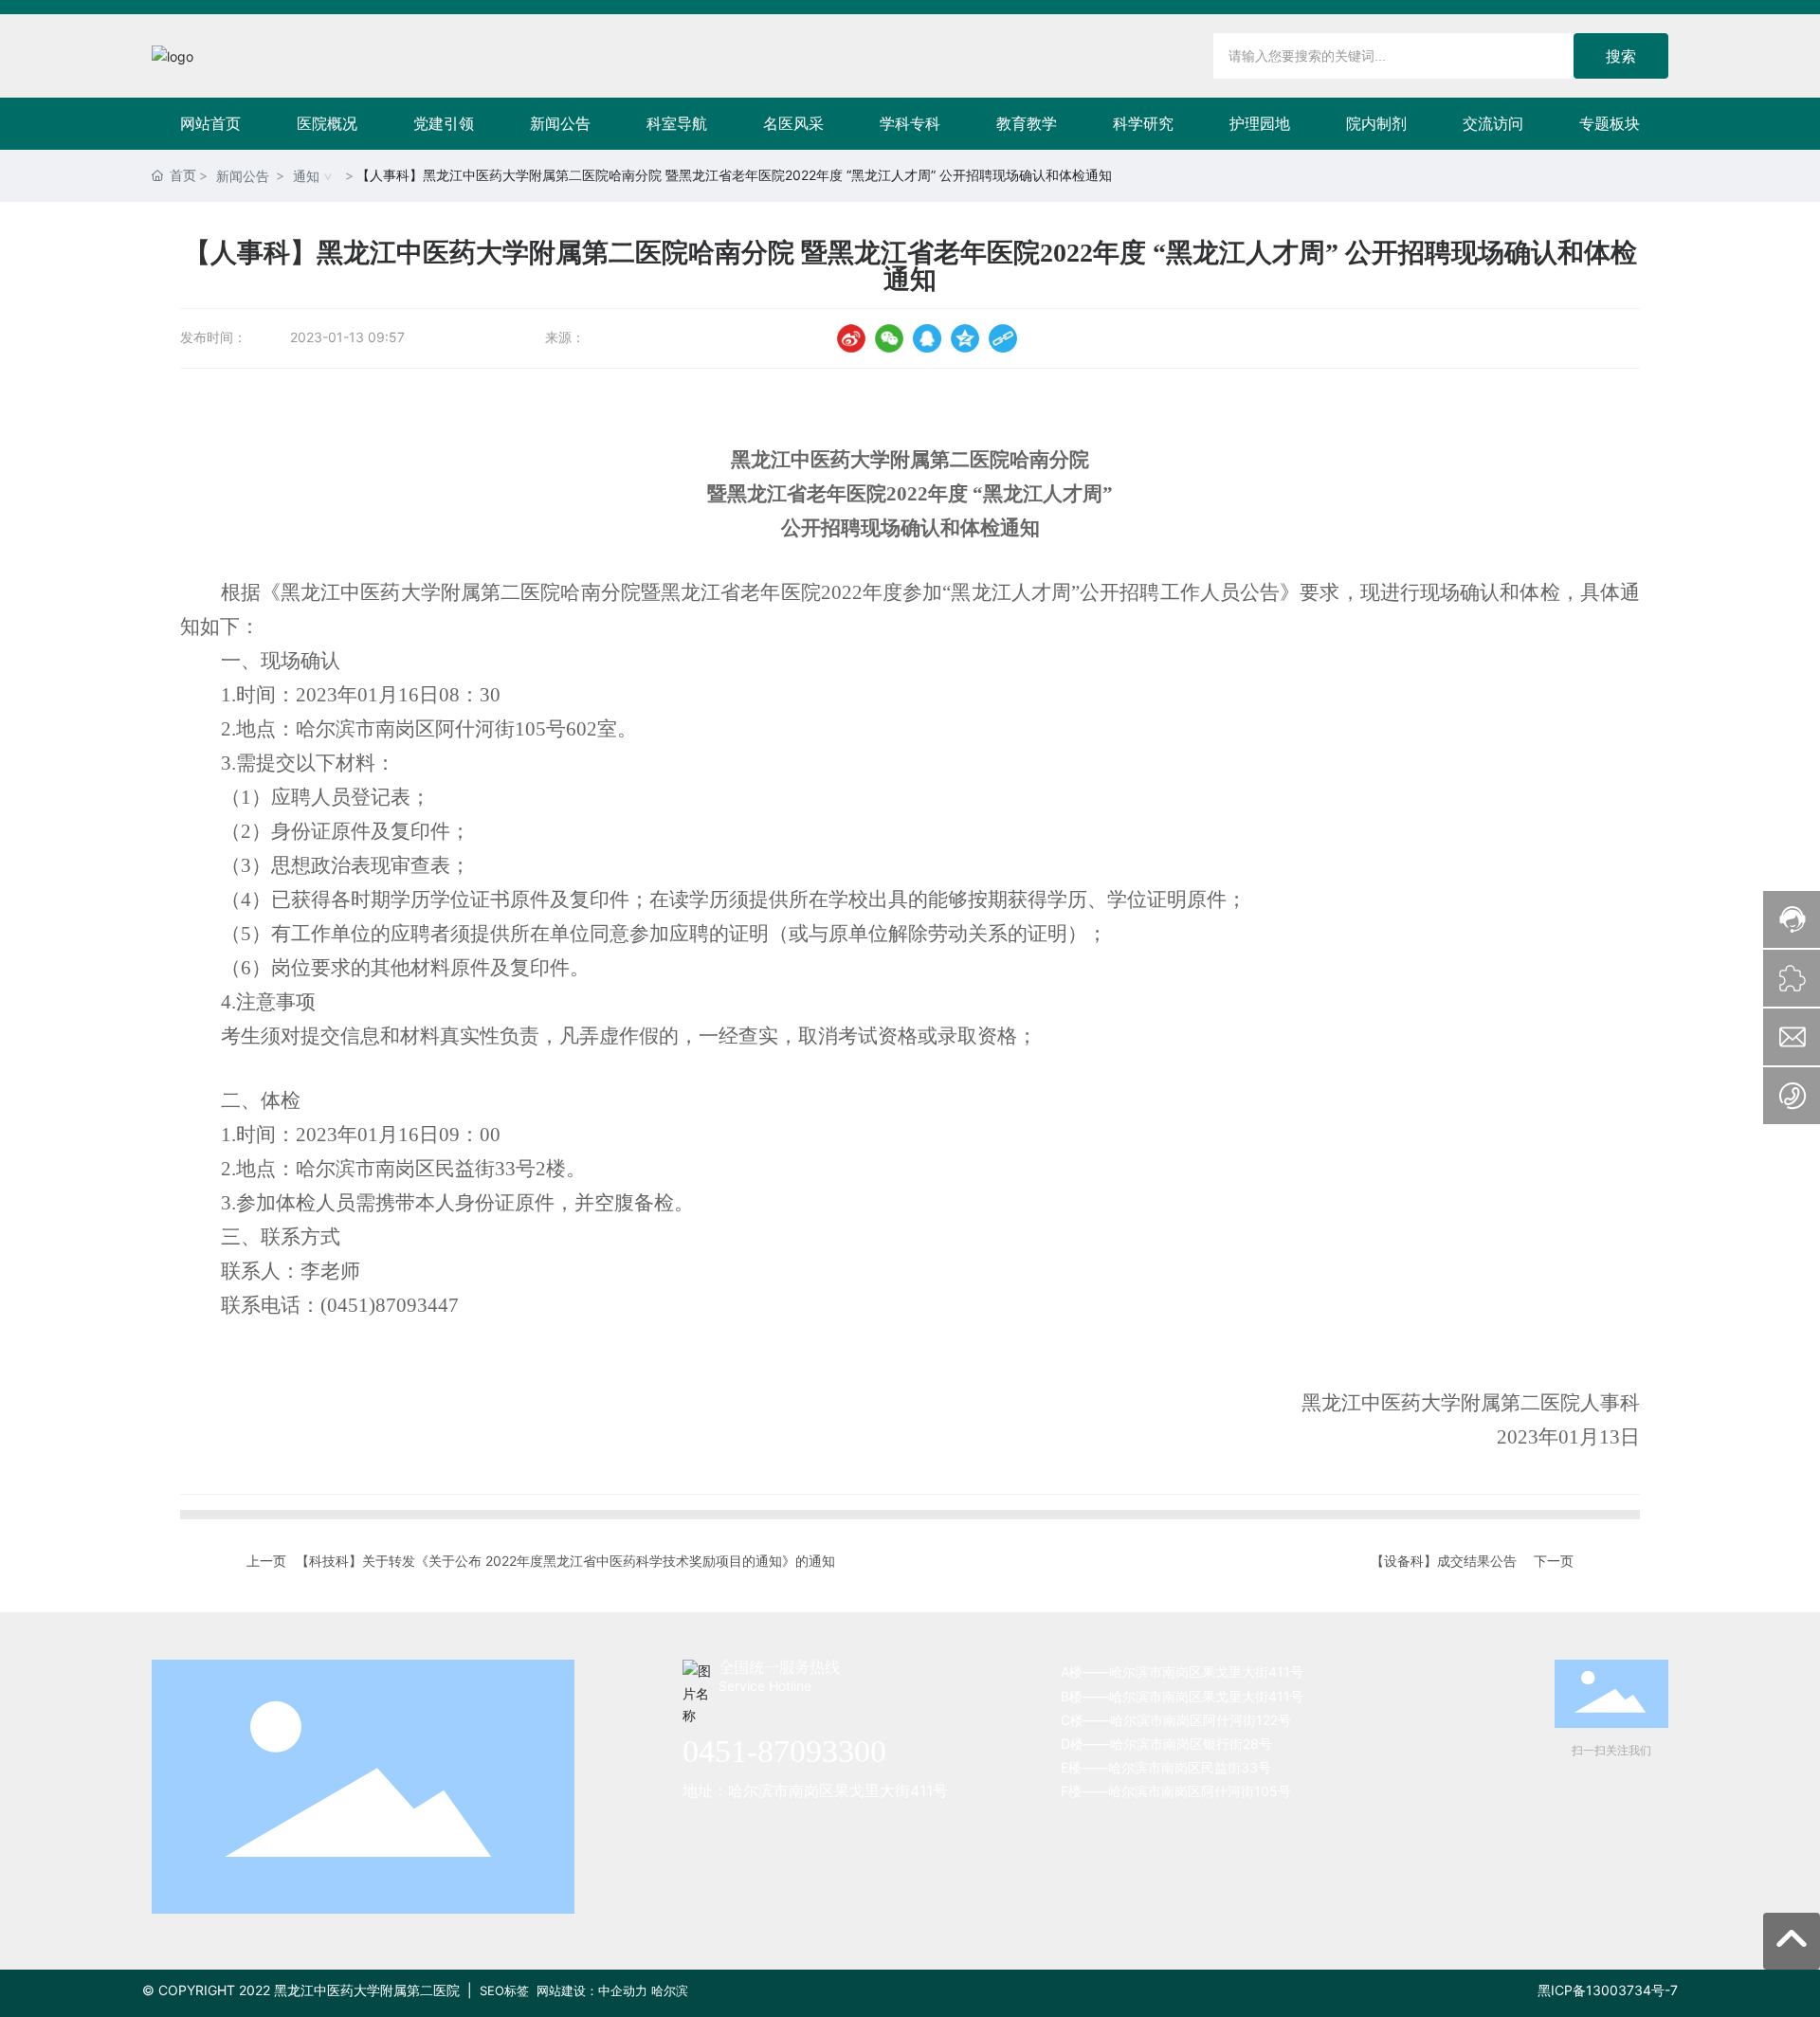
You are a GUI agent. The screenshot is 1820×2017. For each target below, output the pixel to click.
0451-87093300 (784, 1751)
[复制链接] (1003, 338)
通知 (306, 176)
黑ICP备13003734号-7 (1608, 1990)
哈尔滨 (670, 1990)
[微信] (889, 338)
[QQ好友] (927, 338)
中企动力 (623, 1990)
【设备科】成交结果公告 (1444, 1561)
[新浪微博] (851, 338)
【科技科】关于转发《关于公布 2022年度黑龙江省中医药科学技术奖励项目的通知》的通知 (565, 1561)
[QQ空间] (965, 338)
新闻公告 (243, 176)
